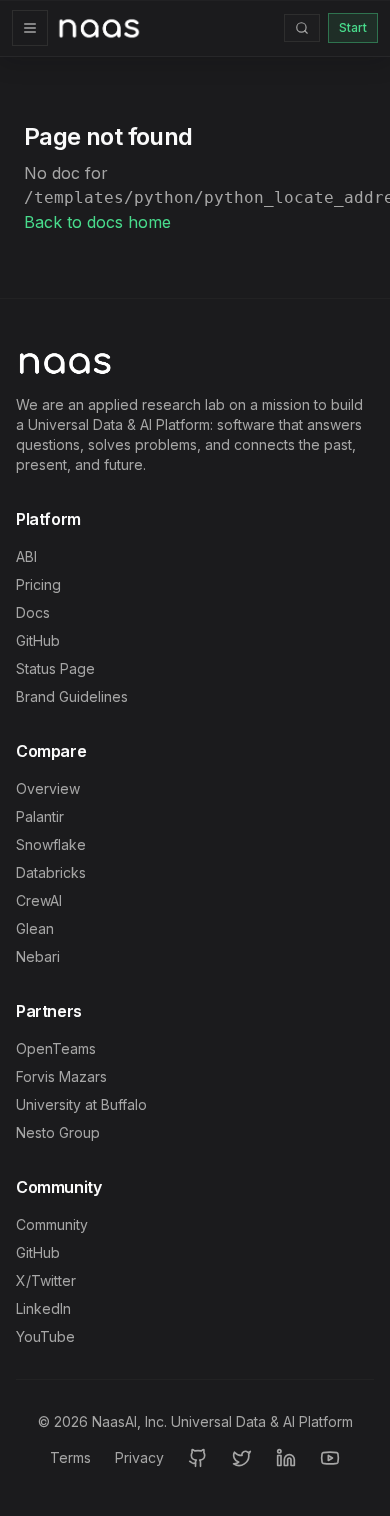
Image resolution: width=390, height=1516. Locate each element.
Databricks (51, 872)
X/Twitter (46, 1280)
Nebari (38, 956)
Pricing (38, 584)
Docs (33, 612)
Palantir (40, 816)
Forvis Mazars (61, 1076)
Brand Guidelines (72, 696)
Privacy (139, 1457)
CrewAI (39, 900)
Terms (70, 1457)
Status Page (55, 668)
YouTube (45, 1336)
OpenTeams (56, 1048)
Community (52, 1224)
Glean (35, 928)
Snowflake (51, 844)
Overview (48, 788)
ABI (26, 556)
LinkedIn (43, 1308)
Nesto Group (58, 1132)
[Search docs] (302, 28)
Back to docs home (97, 222)
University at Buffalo (81, 1104)
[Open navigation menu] (30, 28)
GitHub (38, 640)
